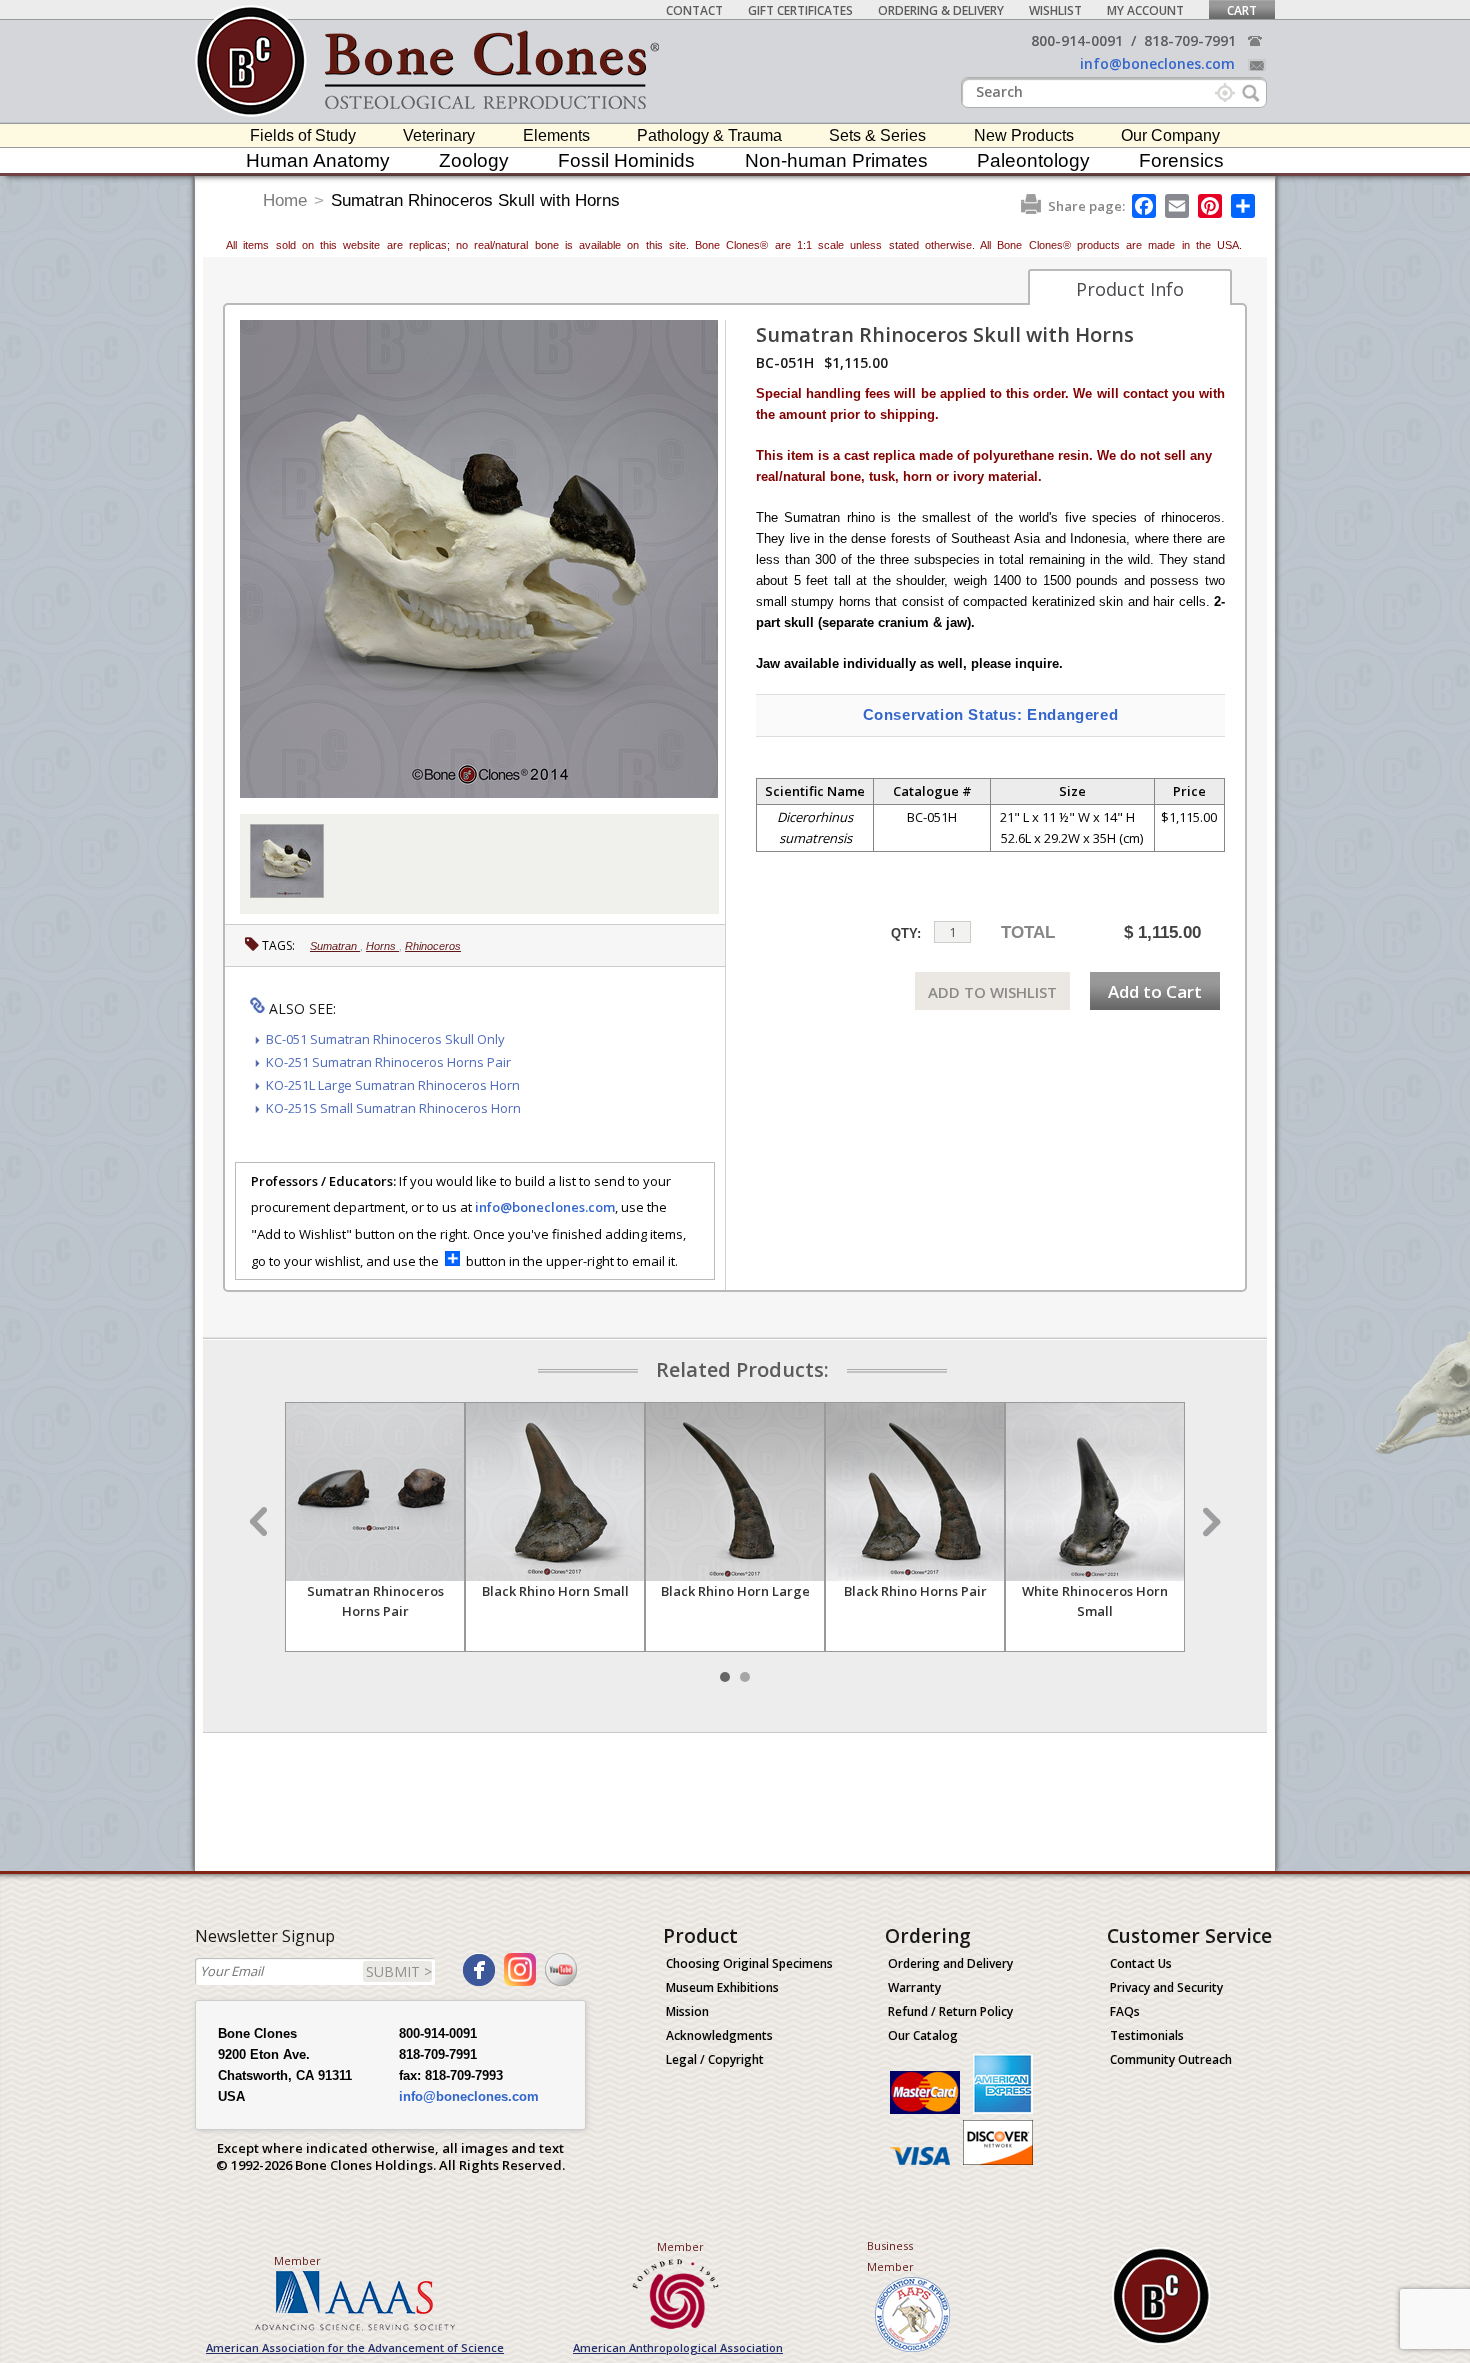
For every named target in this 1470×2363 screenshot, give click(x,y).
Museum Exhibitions (722, 1987)
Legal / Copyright (715, 2059)
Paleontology (1033, 160)
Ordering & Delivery (941, 10)
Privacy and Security (1166, 1987)
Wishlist (1055, 10)
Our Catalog (923, 2035)
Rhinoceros (433, 946)
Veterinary (439, 135)
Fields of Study (303, 135)
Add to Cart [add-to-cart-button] (1155, 991)
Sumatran (335, 946)
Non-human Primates (836, 160)
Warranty (914, 1987)
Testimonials (1147, 2035)
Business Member (890, 2256)
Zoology (474, 160)
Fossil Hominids (626, 160)
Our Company (1170, 135)
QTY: (906, 933)
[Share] (1244, 206)
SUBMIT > (399, 1971)
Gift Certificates (800, 10)
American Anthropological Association (678, 2347)
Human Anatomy (318, 160)
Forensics (1181, 160)
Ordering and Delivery (950, 1963)
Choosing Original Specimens (749, 1963)
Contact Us (1141, 1963)
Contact (694, 10)
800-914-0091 (1077, 40)
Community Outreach (1171, 2059)
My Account (1145, 10)
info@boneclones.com (1157, 63)
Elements (556, 135)
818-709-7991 (1190, 40)
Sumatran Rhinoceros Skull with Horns (475, 200)
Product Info (1130, 289)
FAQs (1125, 2011)
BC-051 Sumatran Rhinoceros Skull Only (385, 1039)
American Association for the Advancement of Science (355, 2347)
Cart (1242, 10)
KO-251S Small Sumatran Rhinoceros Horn (393, 1108)
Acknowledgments (719, 2035)
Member (297, 2260)
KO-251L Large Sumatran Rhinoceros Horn (393, 1085)
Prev (261, 1522)
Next (1209, 1522)
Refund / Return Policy (950, 2011)
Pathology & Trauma (709, 135)
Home (285, 200)
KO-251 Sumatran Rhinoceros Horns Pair (388, 1062)
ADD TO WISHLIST (992, 992)
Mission (687, 2011)
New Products (1024, 135)
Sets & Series (877, 135)
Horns (382, 946)
